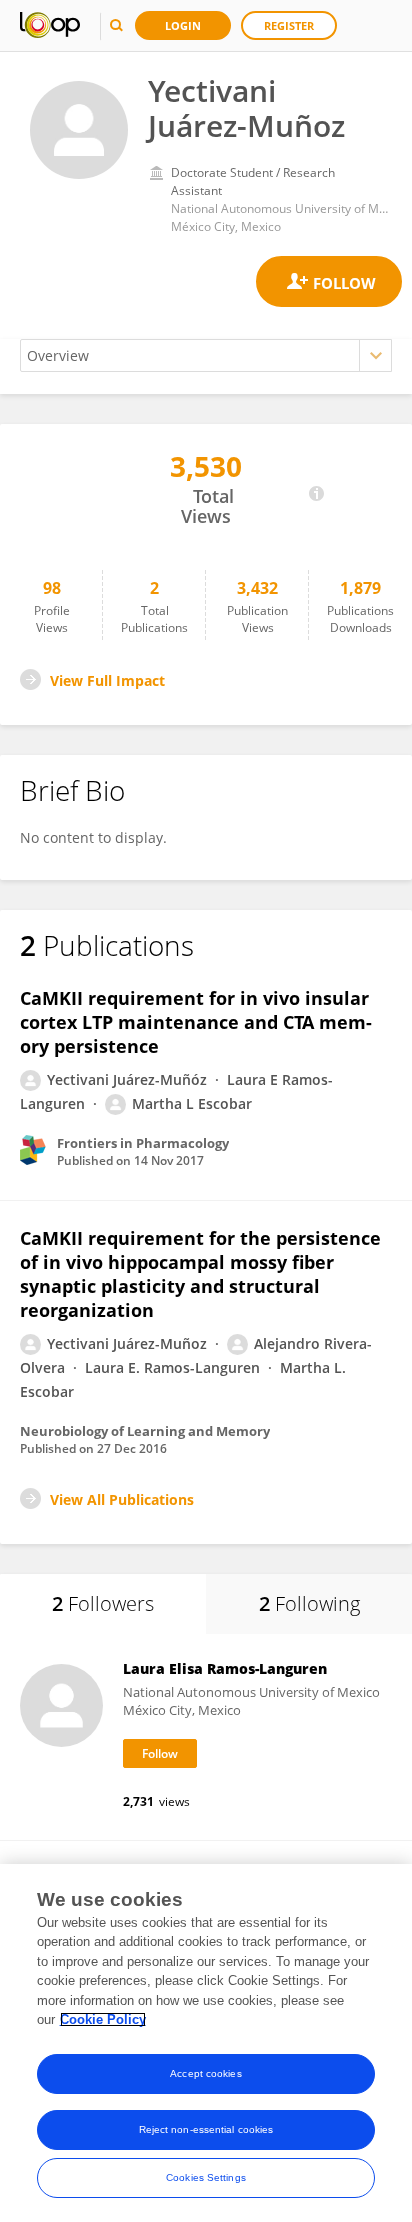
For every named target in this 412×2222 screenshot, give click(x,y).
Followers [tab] (103, 1603)
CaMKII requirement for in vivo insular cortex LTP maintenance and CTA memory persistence (196, 1022)
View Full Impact (107, 680)
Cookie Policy (103, 2019)
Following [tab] (309, 1603)
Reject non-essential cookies (206, 2129)
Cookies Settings (206, 2177)
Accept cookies (205, 2073)
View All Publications (122, 1499)
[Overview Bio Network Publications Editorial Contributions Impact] (206, 355)
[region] (206, 2043)
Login (183, 25)
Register (289, 25)
